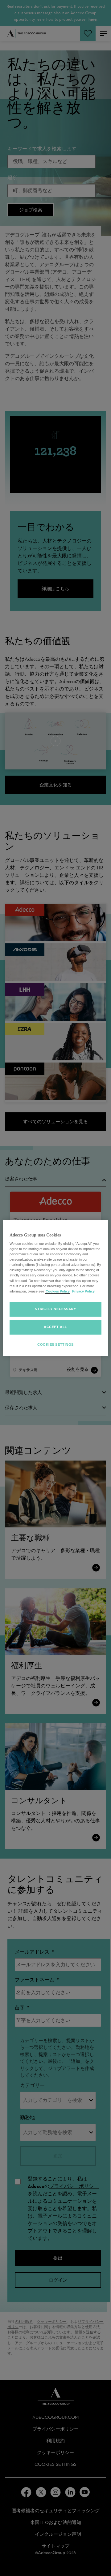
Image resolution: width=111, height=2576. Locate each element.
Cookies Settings (55, 1344)
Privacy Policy (83, 1291)
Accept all (55, 1327)
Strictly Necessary (55, 1309)
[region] (55, 1288)
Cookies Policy (58, 1291)
